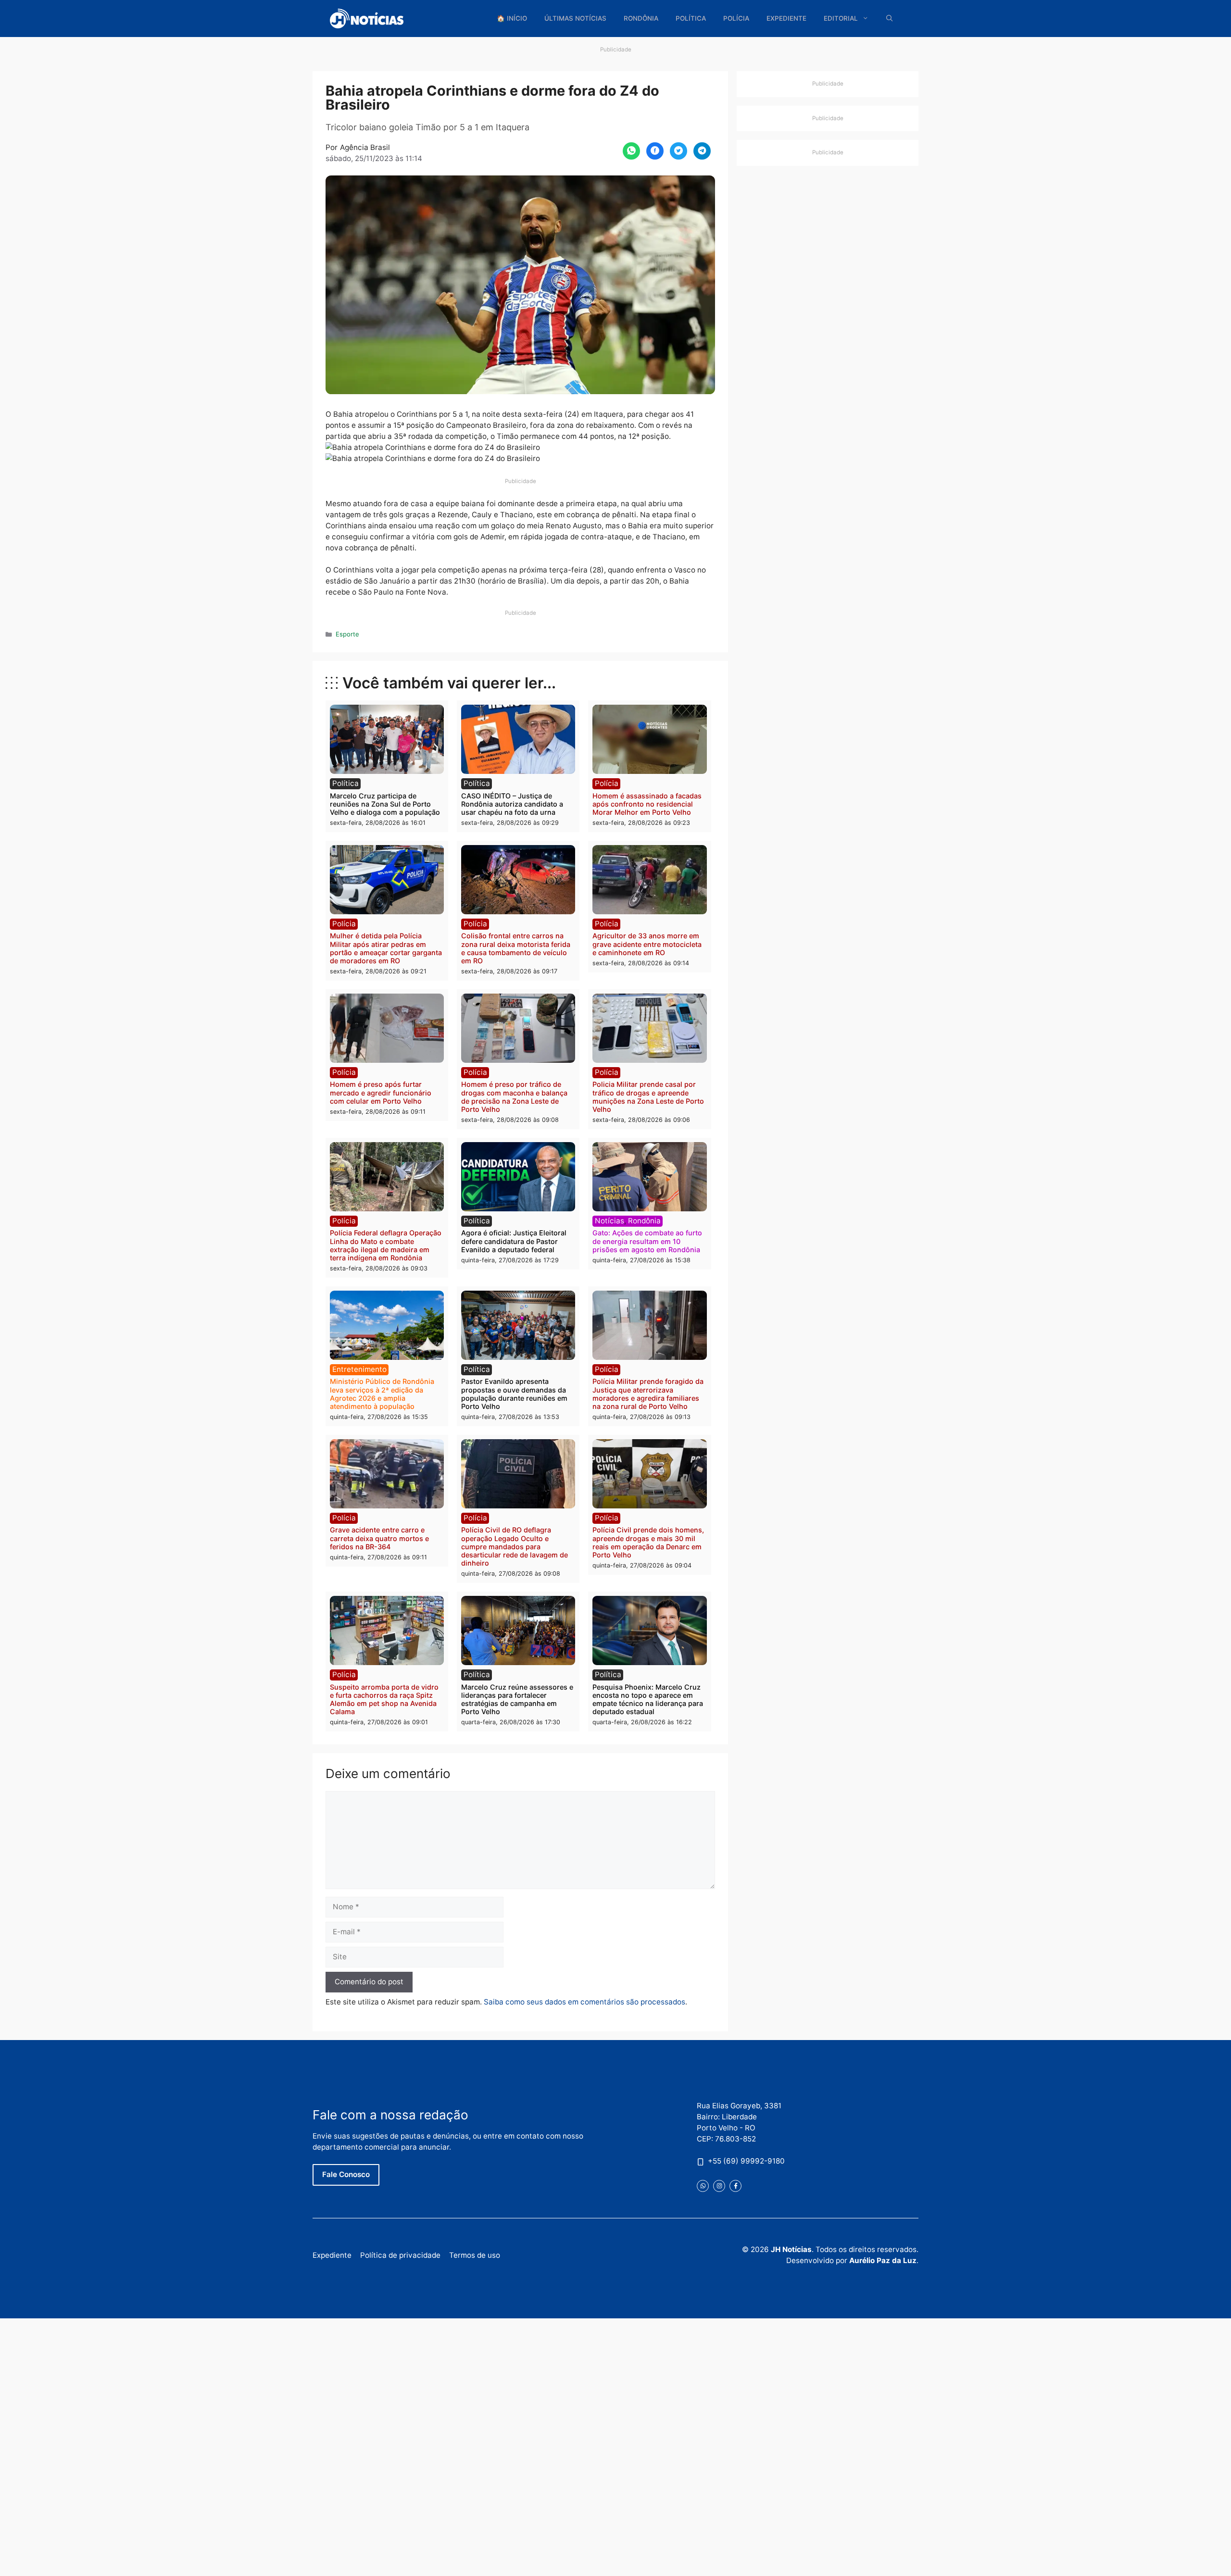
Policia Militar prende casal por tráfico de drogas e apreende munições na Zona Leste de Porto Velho (648, 1097)
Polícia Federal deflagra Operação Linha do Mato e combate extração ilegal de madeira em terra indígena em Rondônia (386, 1245)
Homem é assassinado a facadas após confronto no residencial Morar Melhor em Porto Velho (647, 804)
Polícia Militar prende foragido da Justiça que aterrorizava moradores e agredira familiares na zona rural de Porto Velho (648, 1394)
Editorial (841, 18)
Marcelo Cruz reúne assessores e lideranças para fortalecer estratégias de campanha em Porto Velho (517, 1699)
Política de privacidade (400, 2255)
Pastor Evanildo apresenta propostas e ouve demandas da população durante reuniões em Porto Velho (514, 1394)
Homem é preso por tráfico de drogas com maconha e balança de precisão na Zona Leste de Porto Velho (514, 1097)
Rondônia (641, 18)
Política (691, 18)
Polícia (736, 18)
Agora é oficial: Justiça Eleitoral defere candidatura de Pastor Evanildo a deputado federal (514, 1241)
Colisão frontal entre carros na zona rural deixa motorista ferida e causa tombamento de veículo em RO (516, 948)
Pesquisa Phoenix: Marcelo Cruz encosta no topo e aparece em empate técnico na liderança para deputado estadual (648, 1699)
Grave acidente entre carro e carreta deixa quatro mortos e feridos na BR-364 (379, 1538)
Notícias (609, 1221)
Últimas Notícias (575, 18)
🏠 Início (512, 18)
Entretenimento (359, 1369)
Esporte (347, 634)
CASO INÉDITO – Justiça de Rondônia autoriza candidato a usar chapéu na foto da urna (512, 804)
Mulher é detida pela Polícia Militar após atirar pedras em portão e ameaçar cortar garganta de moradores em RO (386, 948)
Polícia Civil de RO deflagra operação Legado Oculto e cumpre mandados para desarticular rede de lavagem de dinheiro (515, 1546)
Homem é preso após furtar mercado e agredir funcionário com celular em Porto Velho (381, 1093)
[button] (890, 19)
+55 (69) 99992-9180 (746, 2161)
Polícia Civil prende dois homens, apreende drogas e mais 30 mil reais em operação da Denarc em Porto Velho (648, 1542)
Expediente (786, 18)
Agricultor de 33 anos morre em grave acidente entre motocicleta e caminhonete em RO (647, 944)
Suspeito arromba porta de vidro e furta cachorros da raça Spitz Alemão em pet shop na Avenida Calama (384, 1699)
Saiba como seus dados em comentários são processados (584, 2002)
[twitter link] (703, 2186)
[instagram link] (719, 2186)
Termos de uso (475, 2255)
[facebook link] (735, 2186)
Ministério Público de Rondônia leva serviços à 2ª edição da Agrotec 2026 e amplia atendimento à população (382, 1394)
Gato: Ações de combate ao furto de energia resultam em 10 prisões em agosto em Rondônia (647, 1241)
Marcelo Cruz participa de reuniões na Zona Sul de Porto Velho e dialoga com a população (385, 804)
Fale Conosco (346, 2174)
